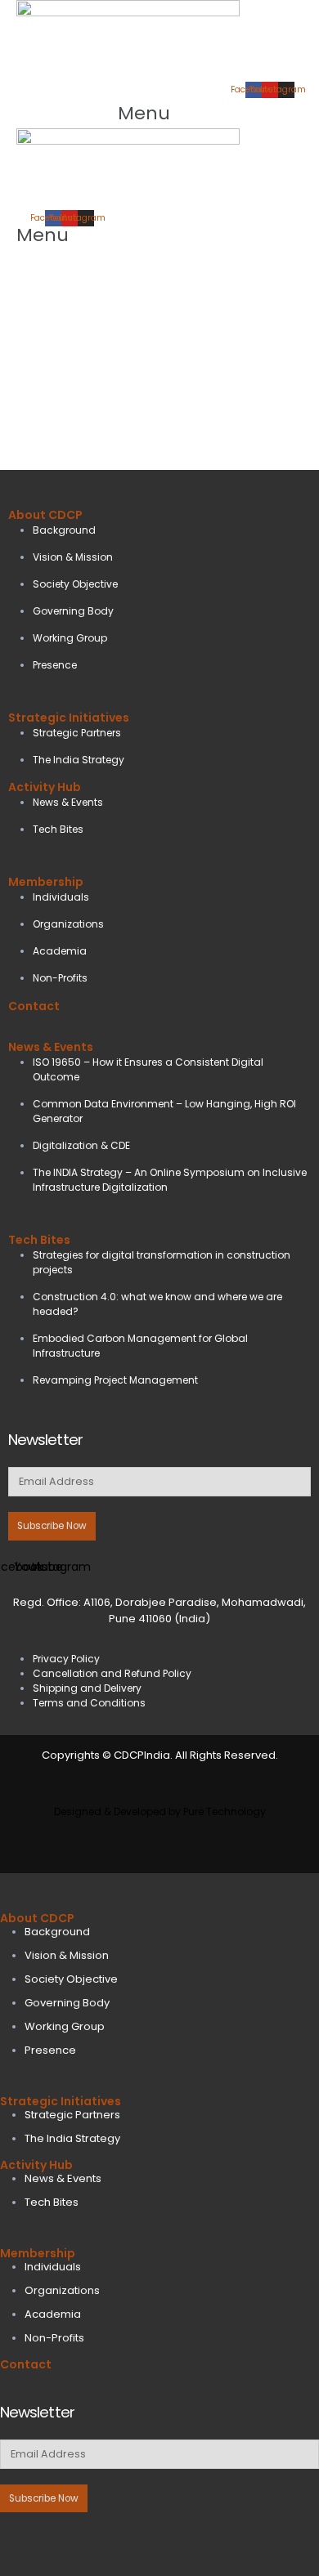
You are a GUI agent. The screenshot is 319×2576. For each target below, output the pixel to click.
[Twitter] (48, 2541)
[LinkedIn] (85, 2541)
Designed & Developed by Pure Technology (160, 1811)
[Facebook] (11, 2541)
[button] (159, 113)
